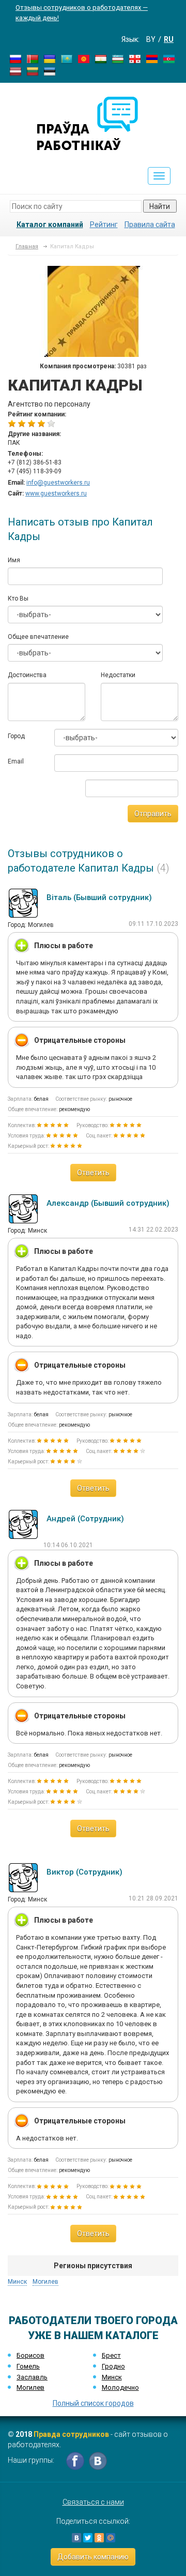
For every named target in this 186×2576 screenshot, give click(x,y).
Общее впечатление (38, 637)
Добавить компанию (93, 2557)
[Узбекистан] (118, 58)
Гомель (28, 2366)
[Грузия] (135, 58)
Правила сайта (150, 224)
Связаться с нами (93, 2502)
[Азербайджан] (169, 58)
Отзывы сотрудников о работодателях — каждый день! (82, 13)
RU (169, 39)
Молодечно (120, 2387)
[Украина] (50, 58)
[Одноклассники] (99, 2538)
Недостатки (118, 675)
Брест (111, 2355)
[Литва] (33, 71)
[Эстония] (50, 71)
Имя (14, 560)
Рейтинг (104, 224)
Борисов (30, 2355)
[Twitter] (88, 2538)
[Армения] (152, 58)
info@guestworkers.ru (58, 483)
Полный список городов (93, 2403)
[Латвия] (16, 71)
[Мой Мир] (111, 2538)
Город (16, 736)
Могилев (45, 2282)
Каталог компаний (50, 224)
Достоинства (27, 675)
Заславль (32, 2377)
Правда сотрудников (71, 2434)
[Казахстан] (67, 58)
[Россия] (16, 58)
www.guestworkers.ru (56, 493)
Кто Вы (18, 598)
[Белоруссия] (33, 58)
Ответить (93, 1173)
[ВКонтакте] (76, 2538)
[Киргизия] (84, 58)
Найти (160, 206)
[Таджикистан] (101, 58)
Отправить (153, 814)
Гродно (113, 2366)
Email (16, 761)
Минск (17, 2282)
